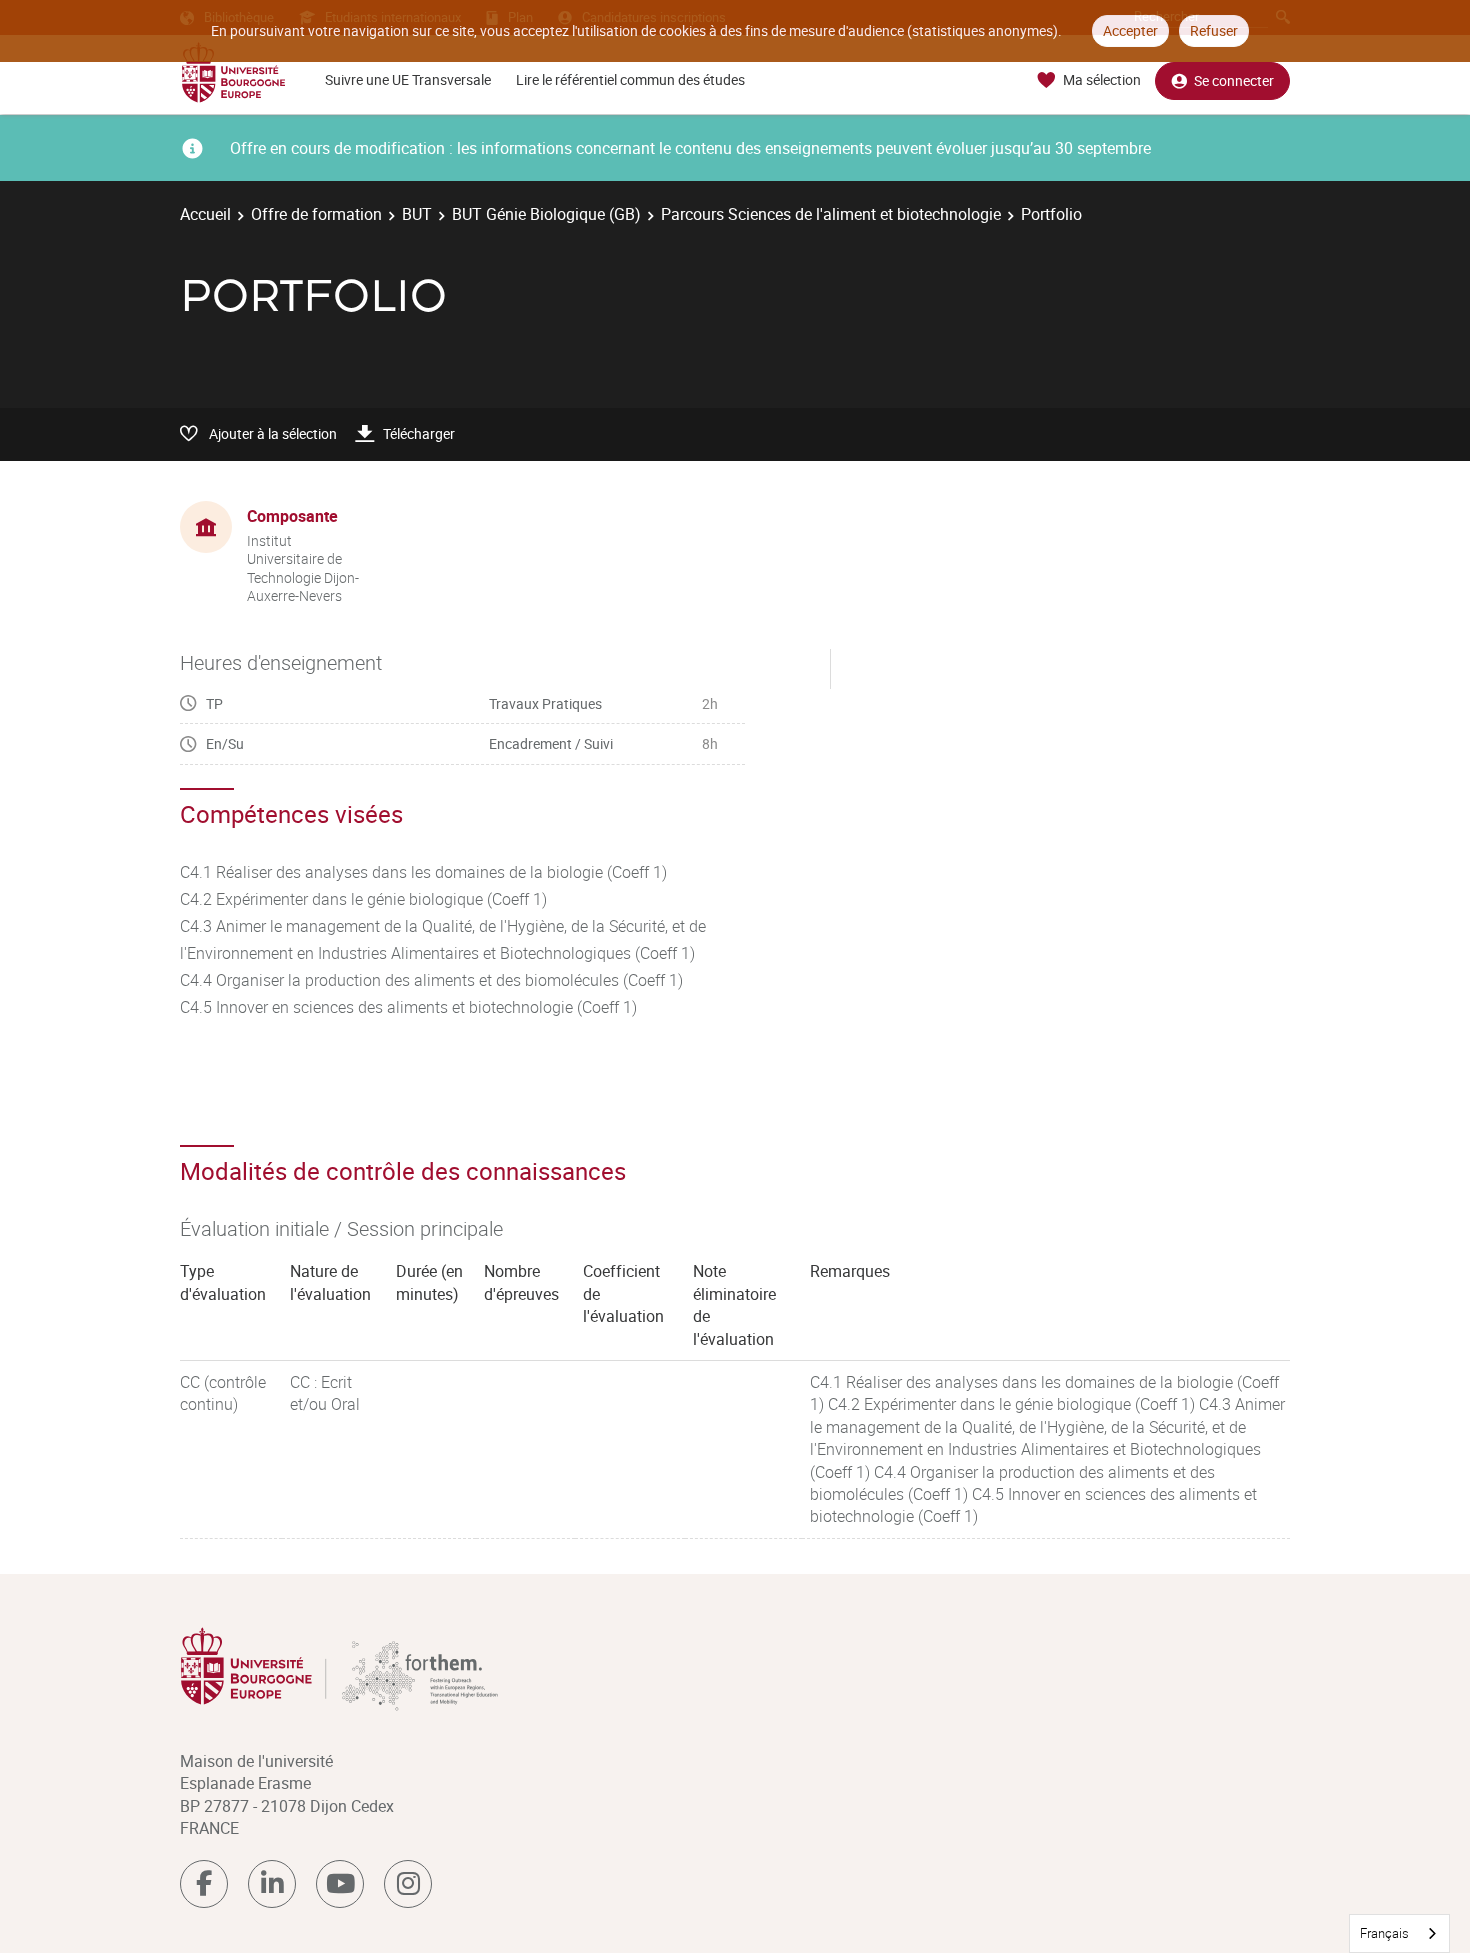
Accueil (205, 214)
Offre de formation (316, 214)
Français (1384, 1933)
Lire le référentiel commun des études (630, 79)
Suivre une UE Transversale (408, 79)
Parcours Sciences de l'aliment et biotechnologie (831, 214)
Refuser (1214, 30)
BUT (417, 214)
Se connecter (1234, 80)
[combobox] (1399, 1933)
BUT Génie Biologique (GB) (546, 214)
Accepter (1130, 30)
